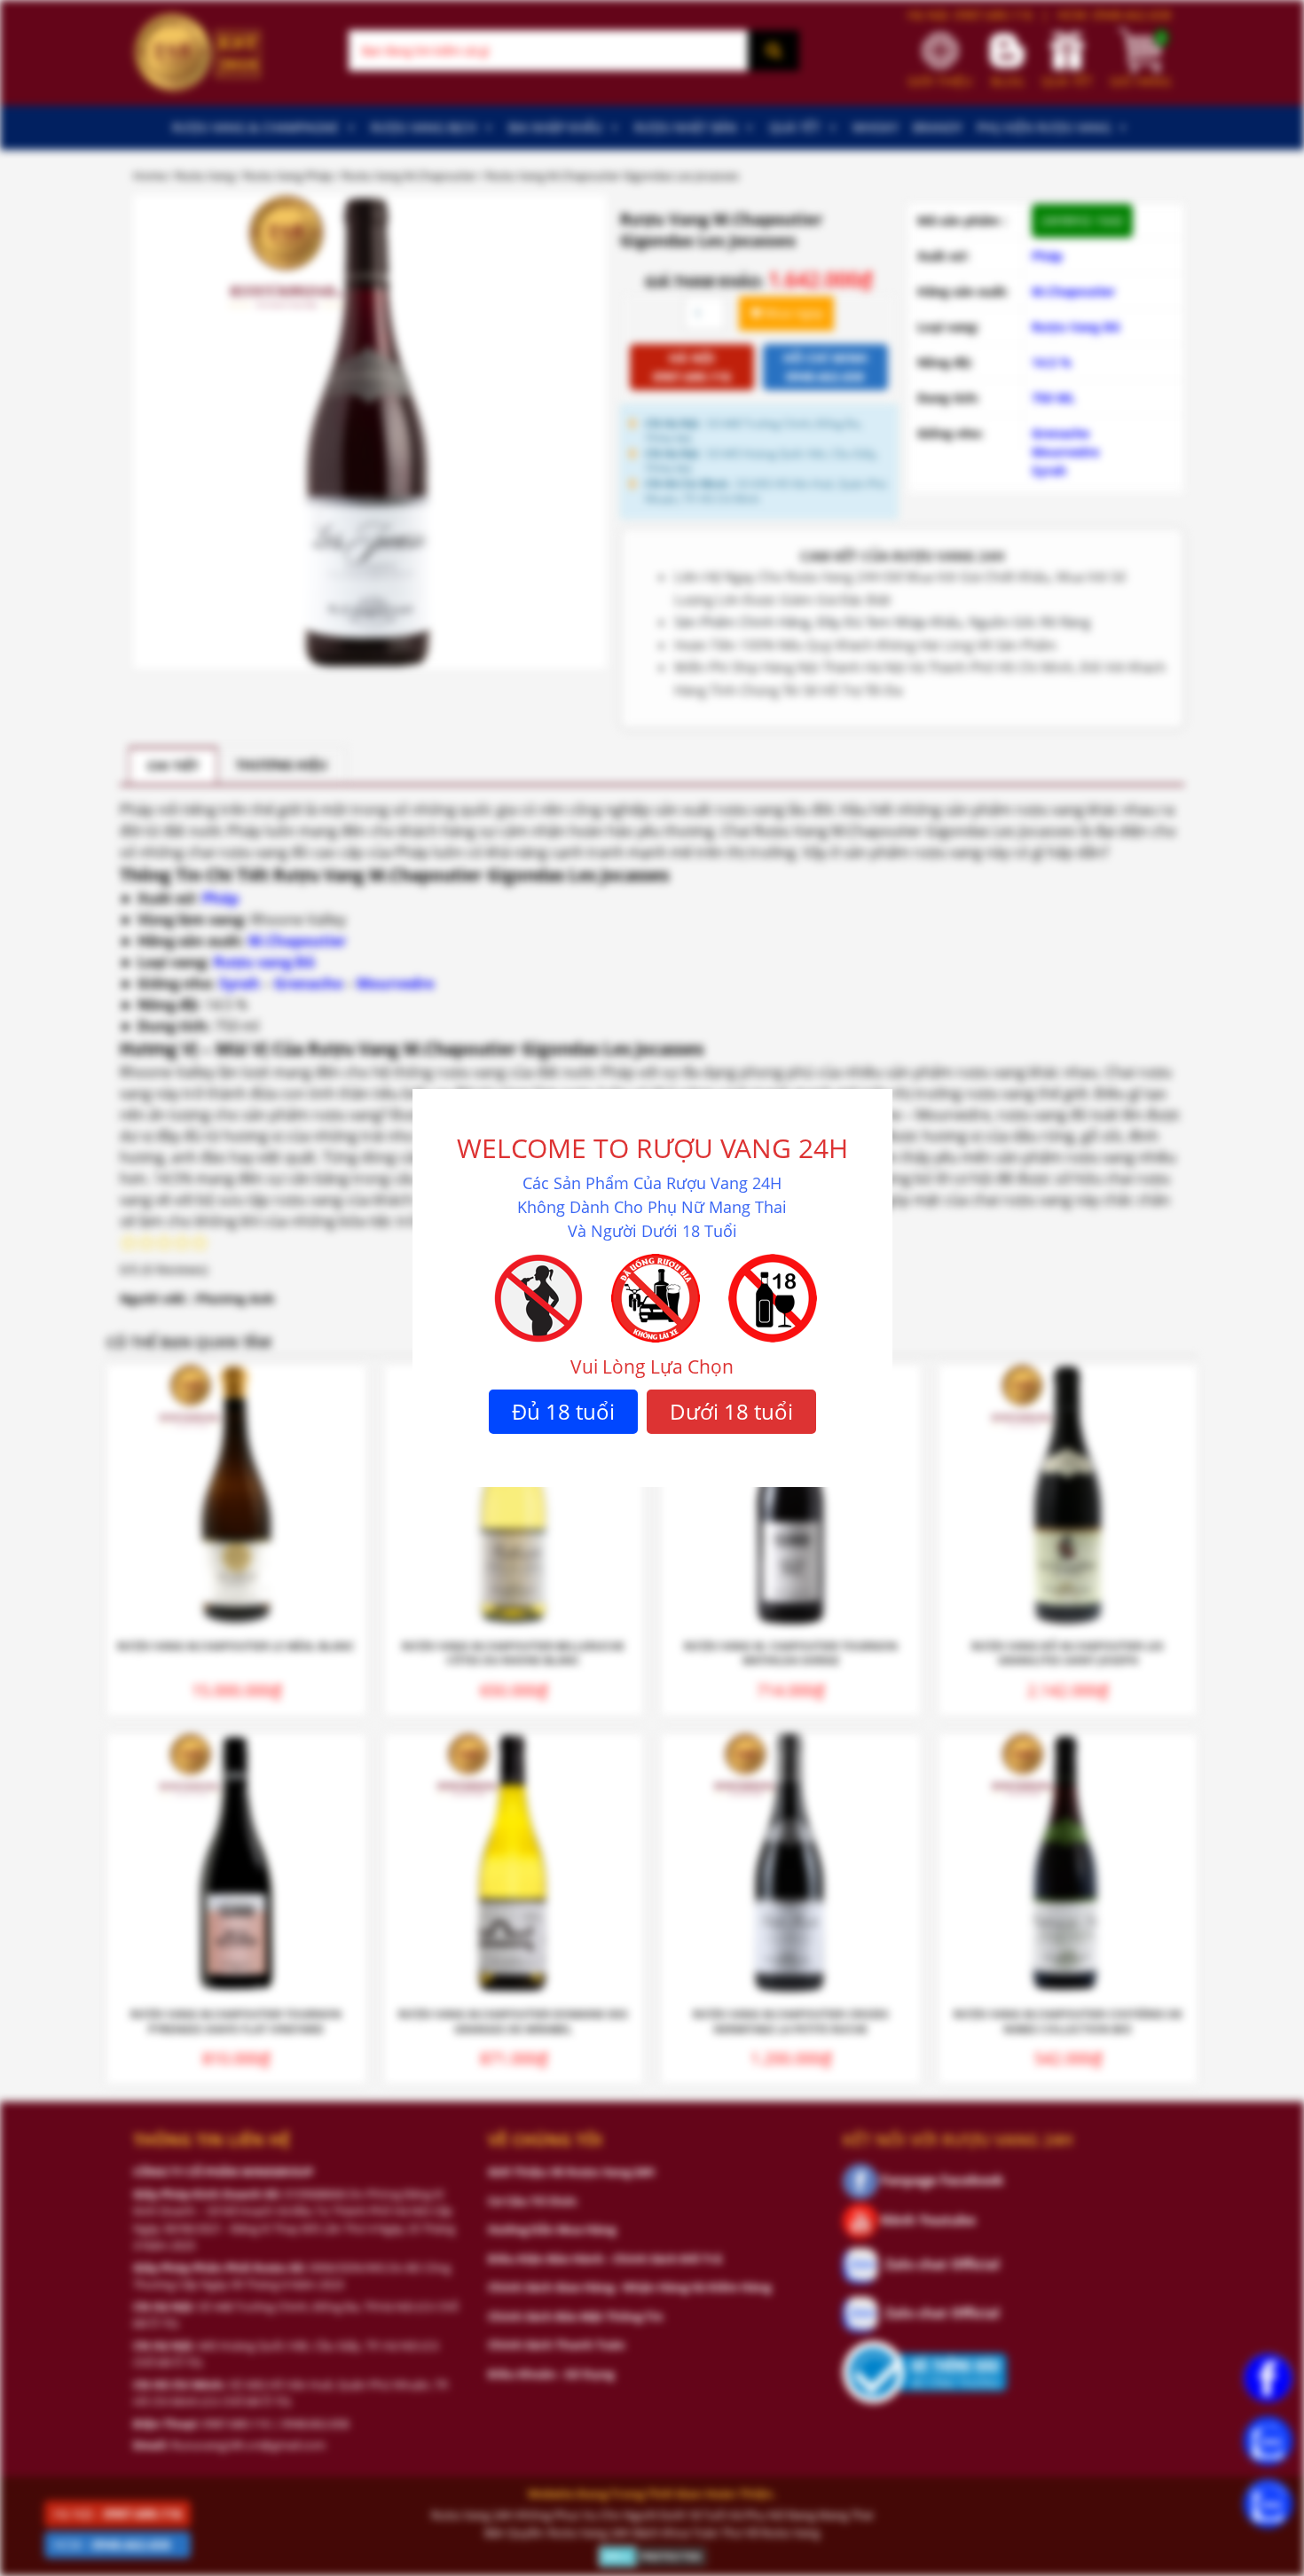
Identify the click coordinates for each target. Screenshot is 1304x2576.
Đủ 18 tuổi (563, 1411)
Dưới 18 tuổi (731, 1411)
